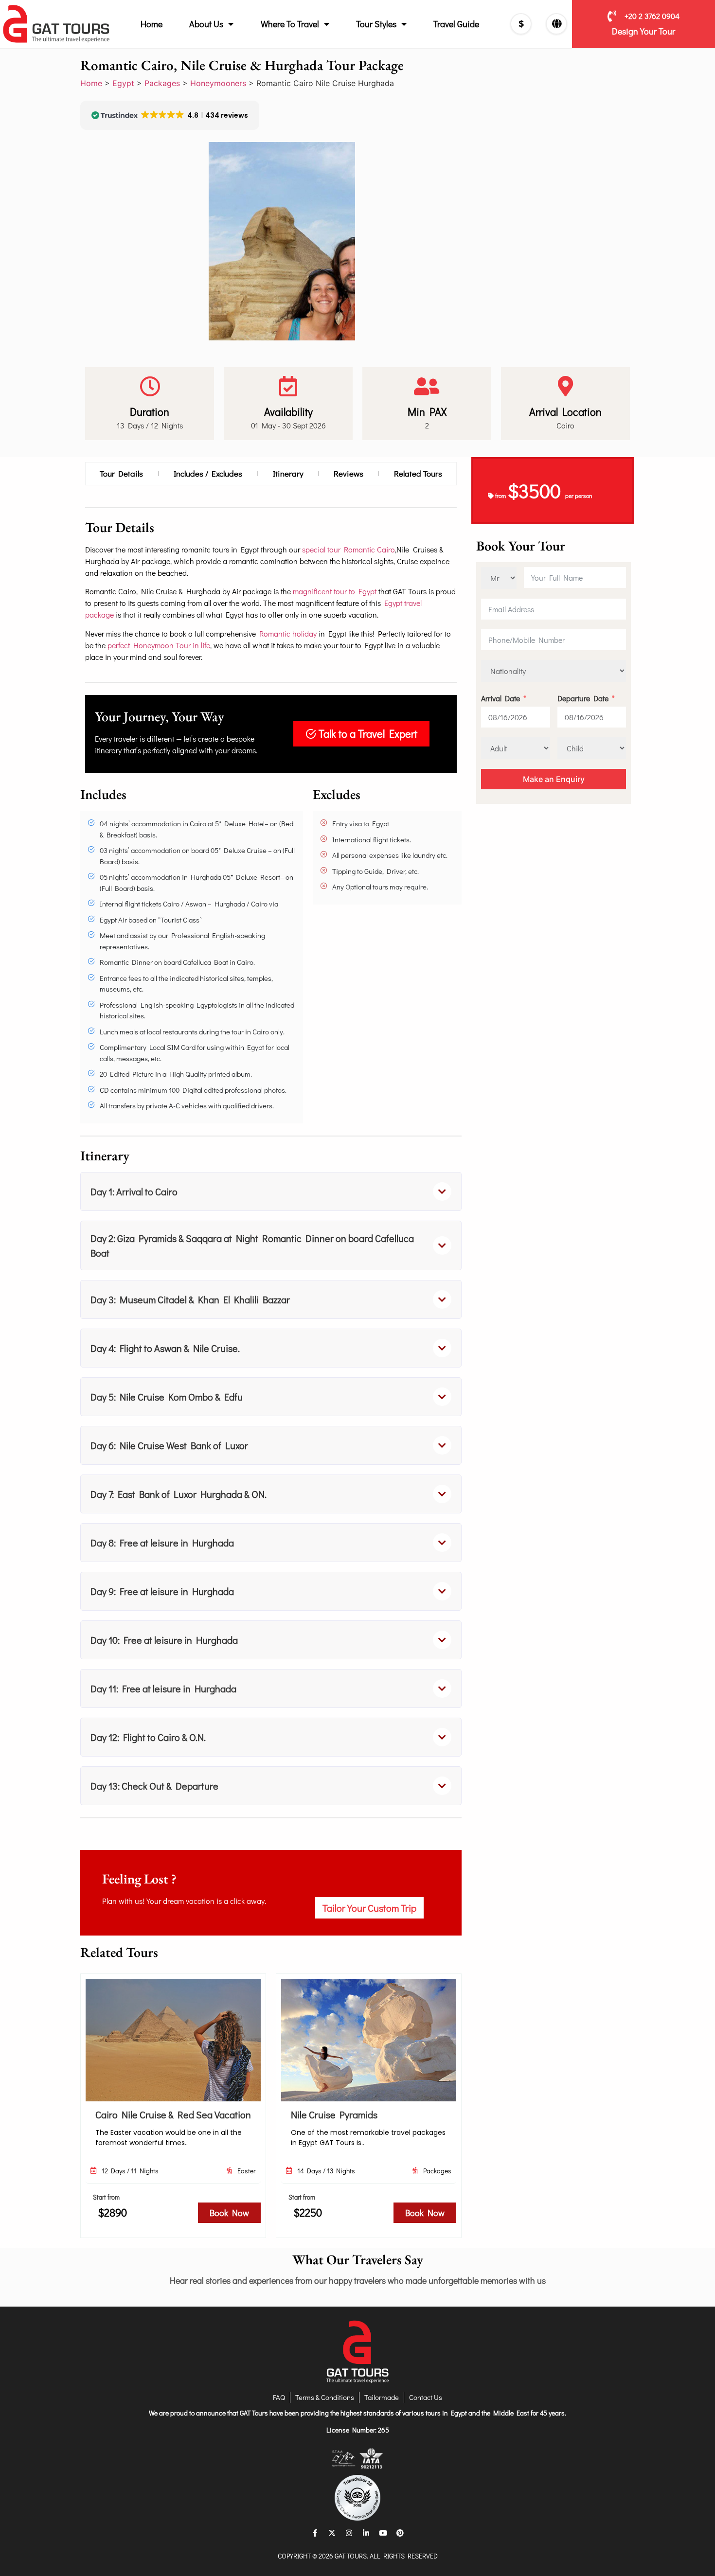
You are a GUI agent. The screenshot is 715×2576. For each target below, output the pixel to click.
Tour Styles (376, 24)
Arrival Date (500, 698)
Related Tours (418, 473)
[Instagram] (349, 2533)
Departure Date (583, 698)
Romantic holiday (288, 633)
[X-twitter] (332, 2533)
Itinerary (288, 473)
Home (152, 24)
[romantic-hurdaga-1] (282, 241)
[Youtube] (383, 2533)
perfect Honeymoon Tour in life (158, 645)
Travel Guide (456, 24)
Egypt (123, 83)
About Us (206, 24)
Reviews (349, 473)
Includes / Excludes (208, 473)
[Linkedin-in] (366, 2533)
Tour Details (121, 473)
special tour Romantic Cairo (349, 549)
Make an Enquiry (554, 779)
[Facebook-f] (315, 2533)
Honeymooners (218, 83)
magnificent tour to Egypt (335, 591)
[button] (271, 1191)
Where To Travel (290, 24)
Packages (162, 83)
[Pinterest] (400, 2533)
